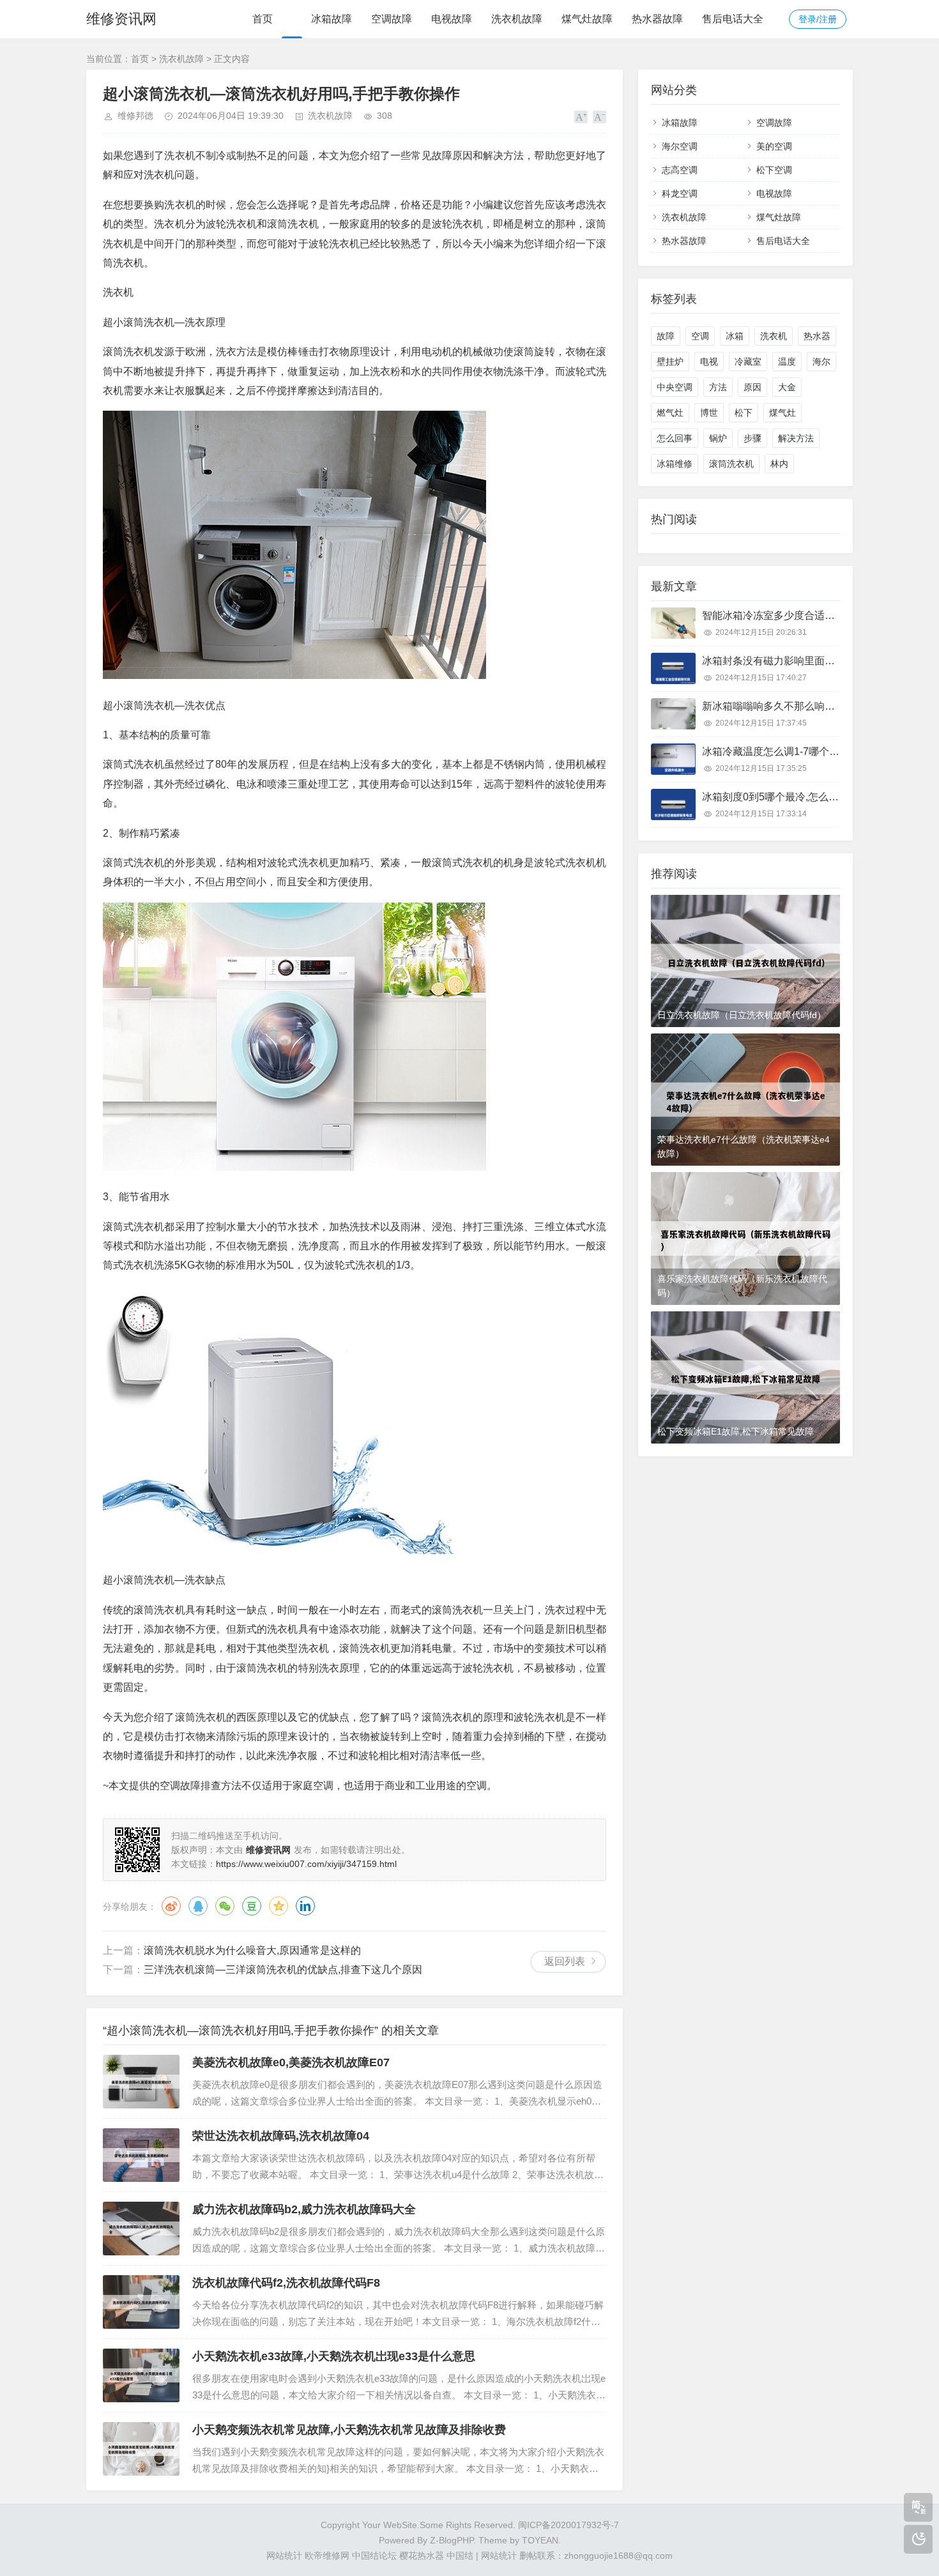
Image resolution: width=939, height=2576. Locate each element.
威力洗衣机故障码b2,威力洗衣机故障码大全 (304, 2209)
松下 (744, 413)
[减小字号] (599, 117)
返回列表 (565, 1961)
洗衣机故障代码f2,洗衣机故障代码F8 (286, 2283)
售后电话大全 (733, 19)
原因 (752, 387)
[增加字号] (581, 117)
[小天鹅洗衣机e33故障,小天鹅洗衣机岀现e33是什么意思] (141, 2375)
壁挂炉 (670, 362)
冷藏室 (748, 362)
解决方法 (796, 438)
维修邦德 (135, 116)
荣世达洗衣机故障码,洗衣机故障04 (281, 2136)
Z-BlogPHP (452, 2540)
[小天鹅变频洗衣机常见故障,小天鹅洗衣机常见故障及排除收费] (141, 2449)
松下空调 (774, 170)
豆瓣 (252, 1906)
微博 (171, 1906)
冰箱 (735, 336)
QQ (198, 1906)
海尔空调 (680, 146)
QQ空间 (279, 1906)
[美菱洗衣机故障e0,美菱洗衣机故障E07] (141, 2082)
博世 (709, 413)
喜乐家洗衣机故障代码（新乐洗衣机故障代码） (742, 1286)
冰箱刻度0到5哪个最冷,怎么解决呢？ (786, 797)
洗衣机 (774, 336)
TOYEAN (540, 2540)
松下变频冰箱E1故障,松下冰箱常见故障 (736, 1431)
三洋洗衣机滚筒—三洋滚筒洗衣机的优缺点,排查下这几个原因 (283, 1970)
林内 (779, 464)
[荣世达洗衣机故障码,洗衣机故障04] (141, 2155)
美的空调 (774, 146)
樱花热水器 (422, 2556)
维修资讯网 (121, 19)
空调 (700, 336)
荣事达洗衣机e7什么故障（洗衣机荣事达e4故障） (744, 1147)
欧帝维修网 (327, 2556)
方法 (718, 387)
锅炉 (718, 438)
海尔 (821, 362)
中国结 (460, 2556)
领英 (305, 1906)
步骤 (752, 438)
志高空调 (680, 170)
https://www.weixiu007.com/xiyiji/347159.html (306, 1864)
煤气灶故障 (587, 19)
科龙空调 (680, 194)
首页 (263, 19)
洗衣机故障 (517, 19)
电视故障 (452, 19)
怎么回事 (675, 438)
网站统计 (284, 2556)
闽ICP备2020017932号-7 (569, 2525)
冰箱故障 (332, 19)
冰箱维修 (675, 464)
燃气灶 (670, 413)
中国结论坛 (374, 2556)
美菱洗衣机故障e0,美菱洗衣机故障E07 (291, 2062)
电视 (709, 362)
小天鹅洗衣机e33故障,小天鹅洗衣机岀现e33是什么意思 (334, 2356)
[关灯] (918, 2539)
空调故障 (392, 19)
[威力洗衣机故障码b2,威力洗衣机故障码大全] (141, 2229)
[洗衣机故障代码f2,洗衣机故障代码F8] (141, 2302)
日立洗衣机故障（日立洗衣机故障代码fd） (742, 1015)
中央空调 (675, 387)
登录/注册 (818, 19)
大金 (787, 387)
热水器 (817, 336)
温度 (787, 362)
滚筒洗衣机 (731, 464)
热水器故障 (657, 19)
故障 (666, 336)
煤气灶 (782, 413)
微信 (225, 1906)
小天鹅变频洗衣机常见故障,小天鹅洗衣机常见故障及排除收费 (349, 2430)
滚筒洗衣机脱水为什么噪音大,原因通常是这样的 (252, 1950)
